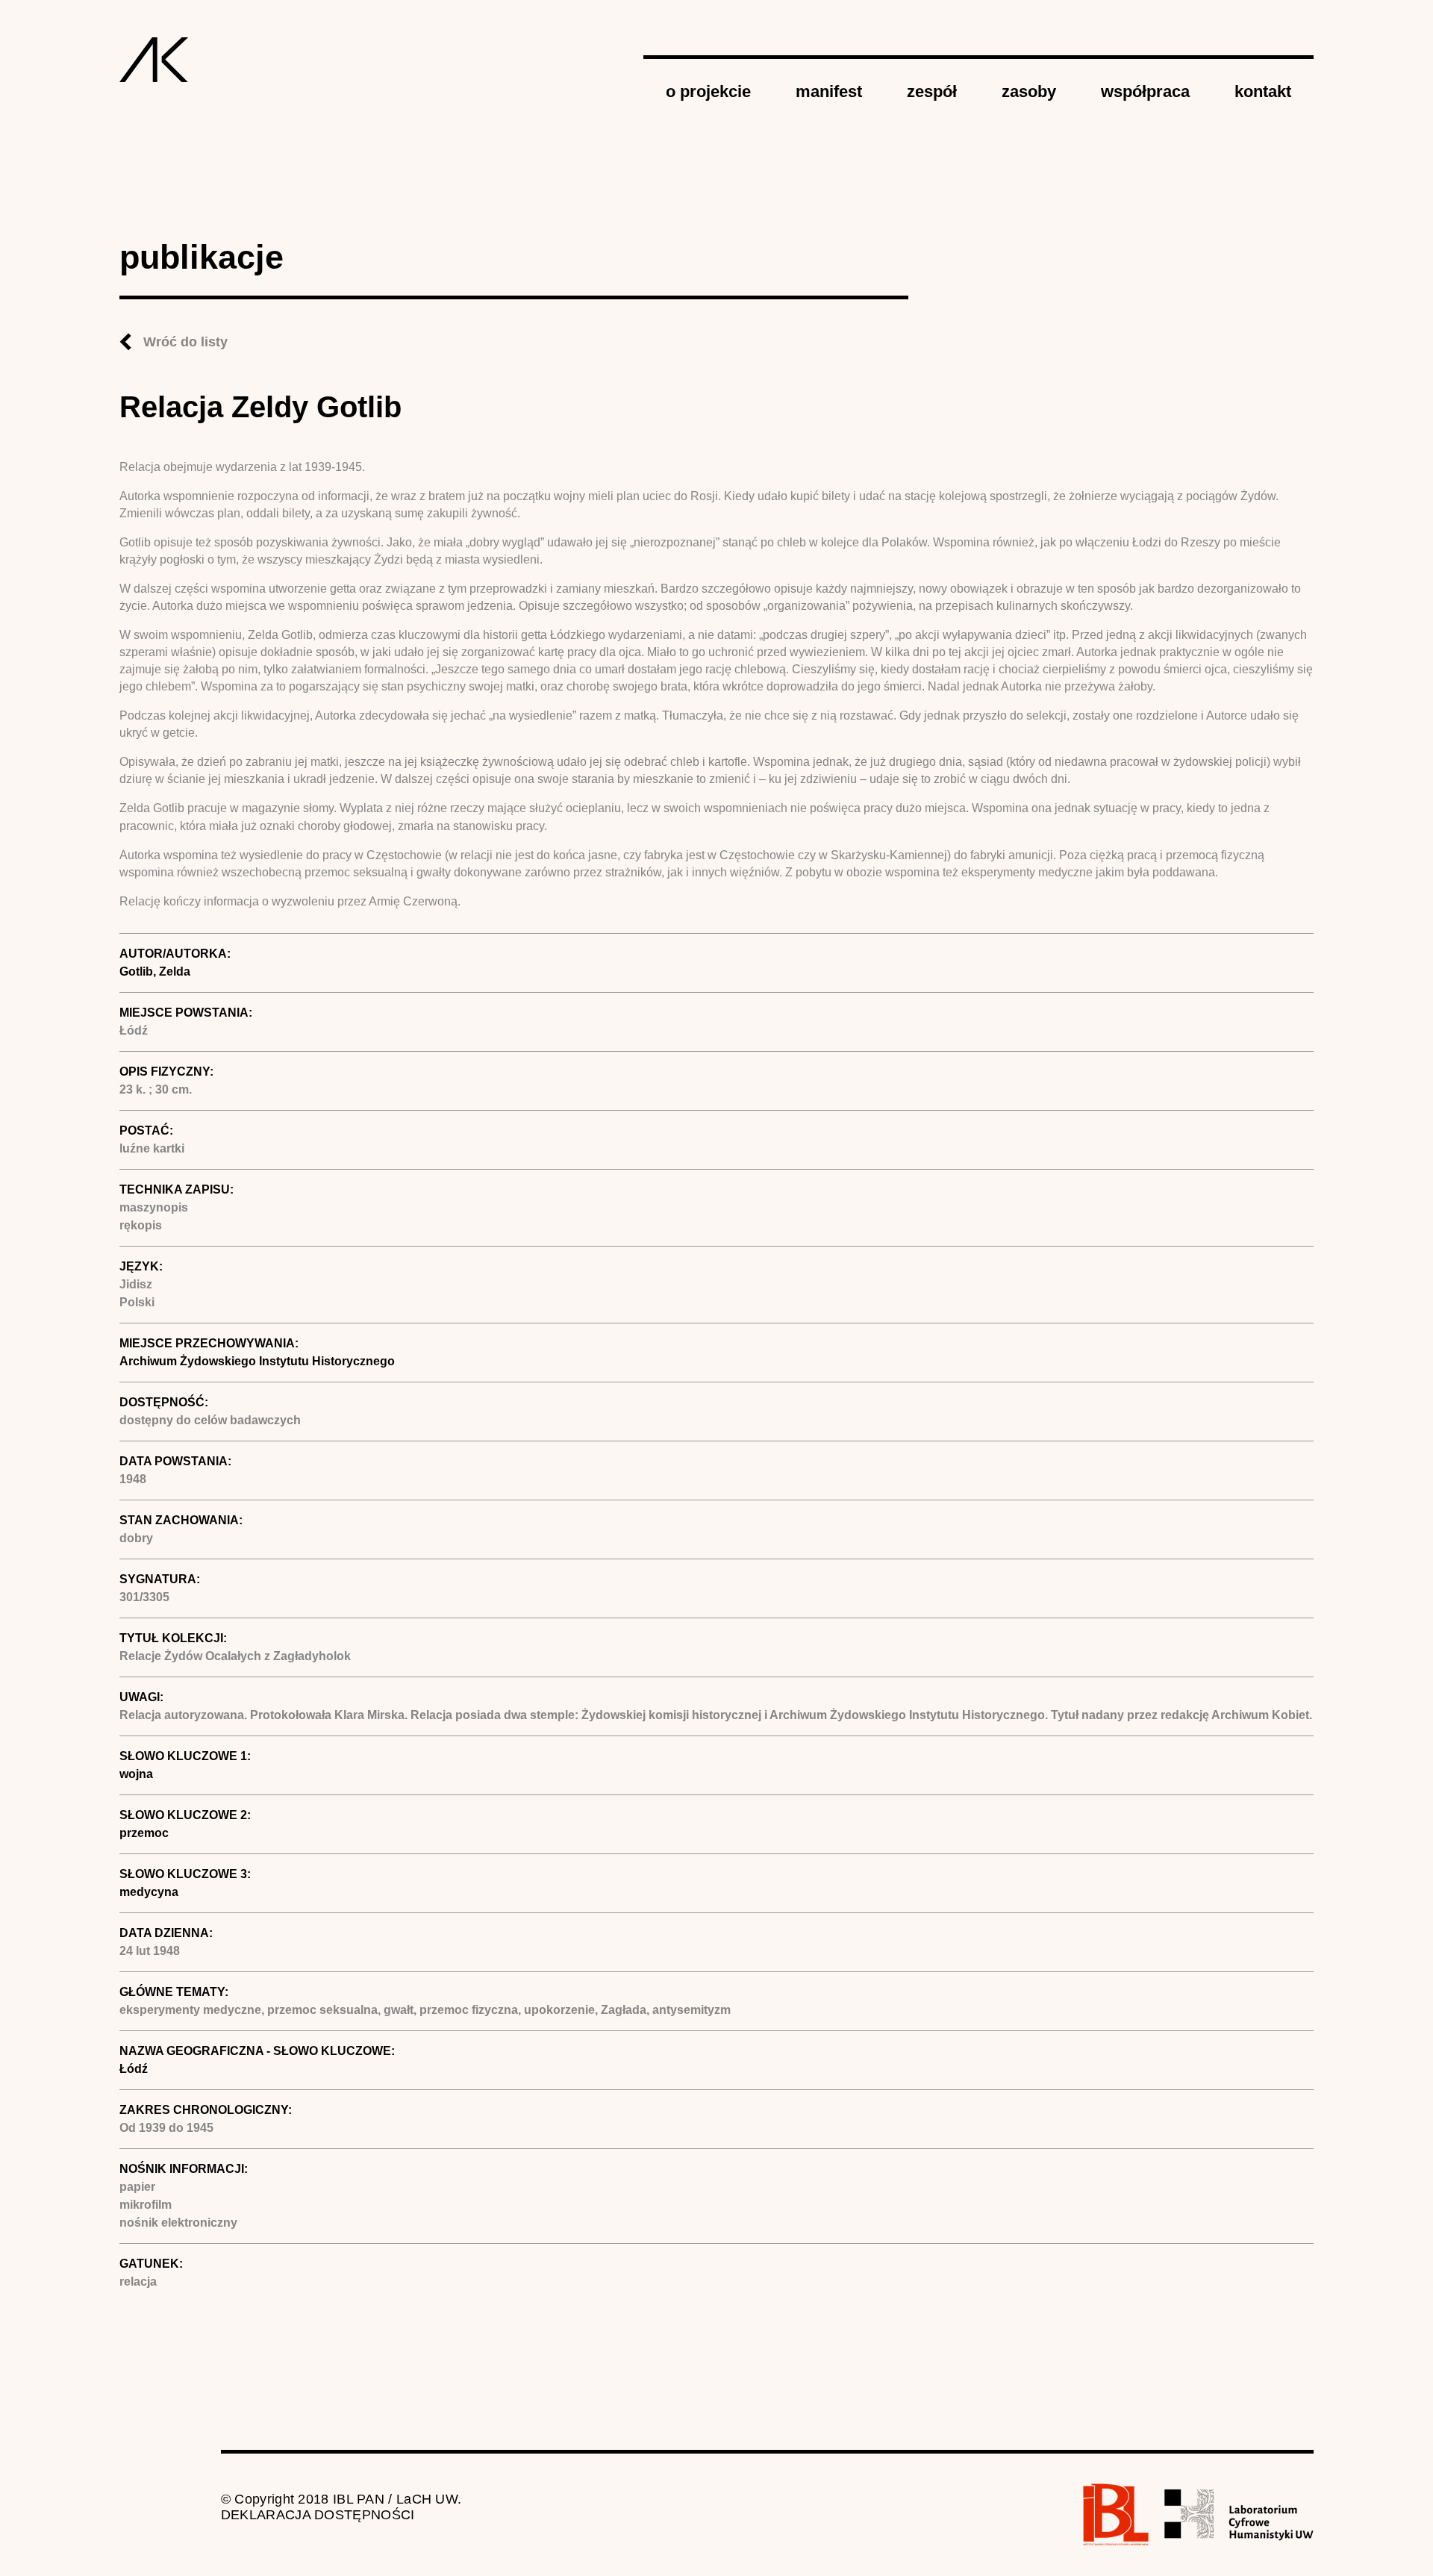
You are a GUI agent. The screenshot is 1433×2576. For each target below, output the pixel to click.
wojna (136, 1774)
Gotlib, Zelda (155, 972)
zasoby (1029, 91)
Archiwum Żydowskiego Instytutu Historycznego (257, 1361)
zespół (932, 91)
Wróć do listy (185, 342)
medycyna (149, 1892)
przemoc (144, 1833)
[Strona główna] (154, 60)
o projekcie (708, 91)
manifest (829, 91)
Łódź (134, 2069)
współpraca (1145, 91)
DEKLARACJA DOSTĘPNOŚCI (318, 2515)
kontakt (1263, 91)
